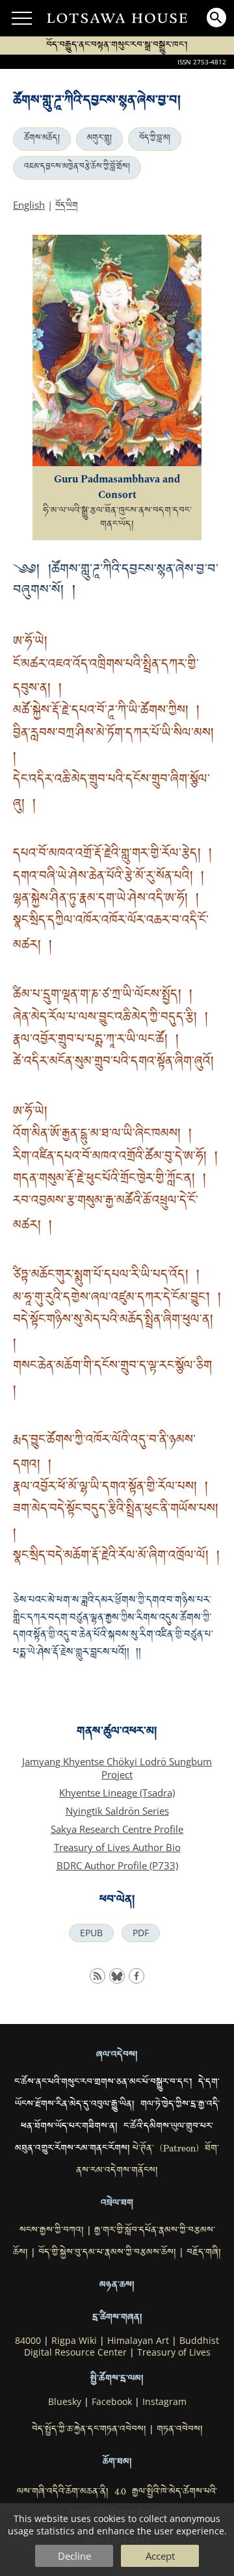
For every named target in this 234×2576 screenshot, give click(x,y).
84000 (28, 2341)
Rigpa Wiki (74, 2341)
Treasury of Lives (174, 2352)
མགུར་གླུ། (99, 139)
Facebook (112, 2402)
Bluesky (65, 2402)
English (29, 205)
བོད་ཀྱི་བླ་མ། (155, 139)
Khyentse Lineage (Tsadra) (117, 1793)
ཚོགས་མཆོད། (42, 139)
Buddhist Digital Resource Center (122, 2346)
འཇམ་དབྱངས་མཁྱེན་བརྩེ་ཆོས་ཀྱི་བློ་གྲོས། (77, 168)
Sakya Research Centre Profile (117, 1829)
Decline (74, 2556)
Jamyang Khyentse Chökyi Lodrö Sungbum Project (117, 1768)
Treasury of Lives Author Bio (117, 1847)
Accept (160, 2556)
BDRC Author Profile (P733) (117, 1865)
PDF (141, 1933)
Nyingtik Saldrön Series (117, 1811)
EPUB (91, 1933)
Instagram (164, 2402)
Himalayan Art (138, 2341)
